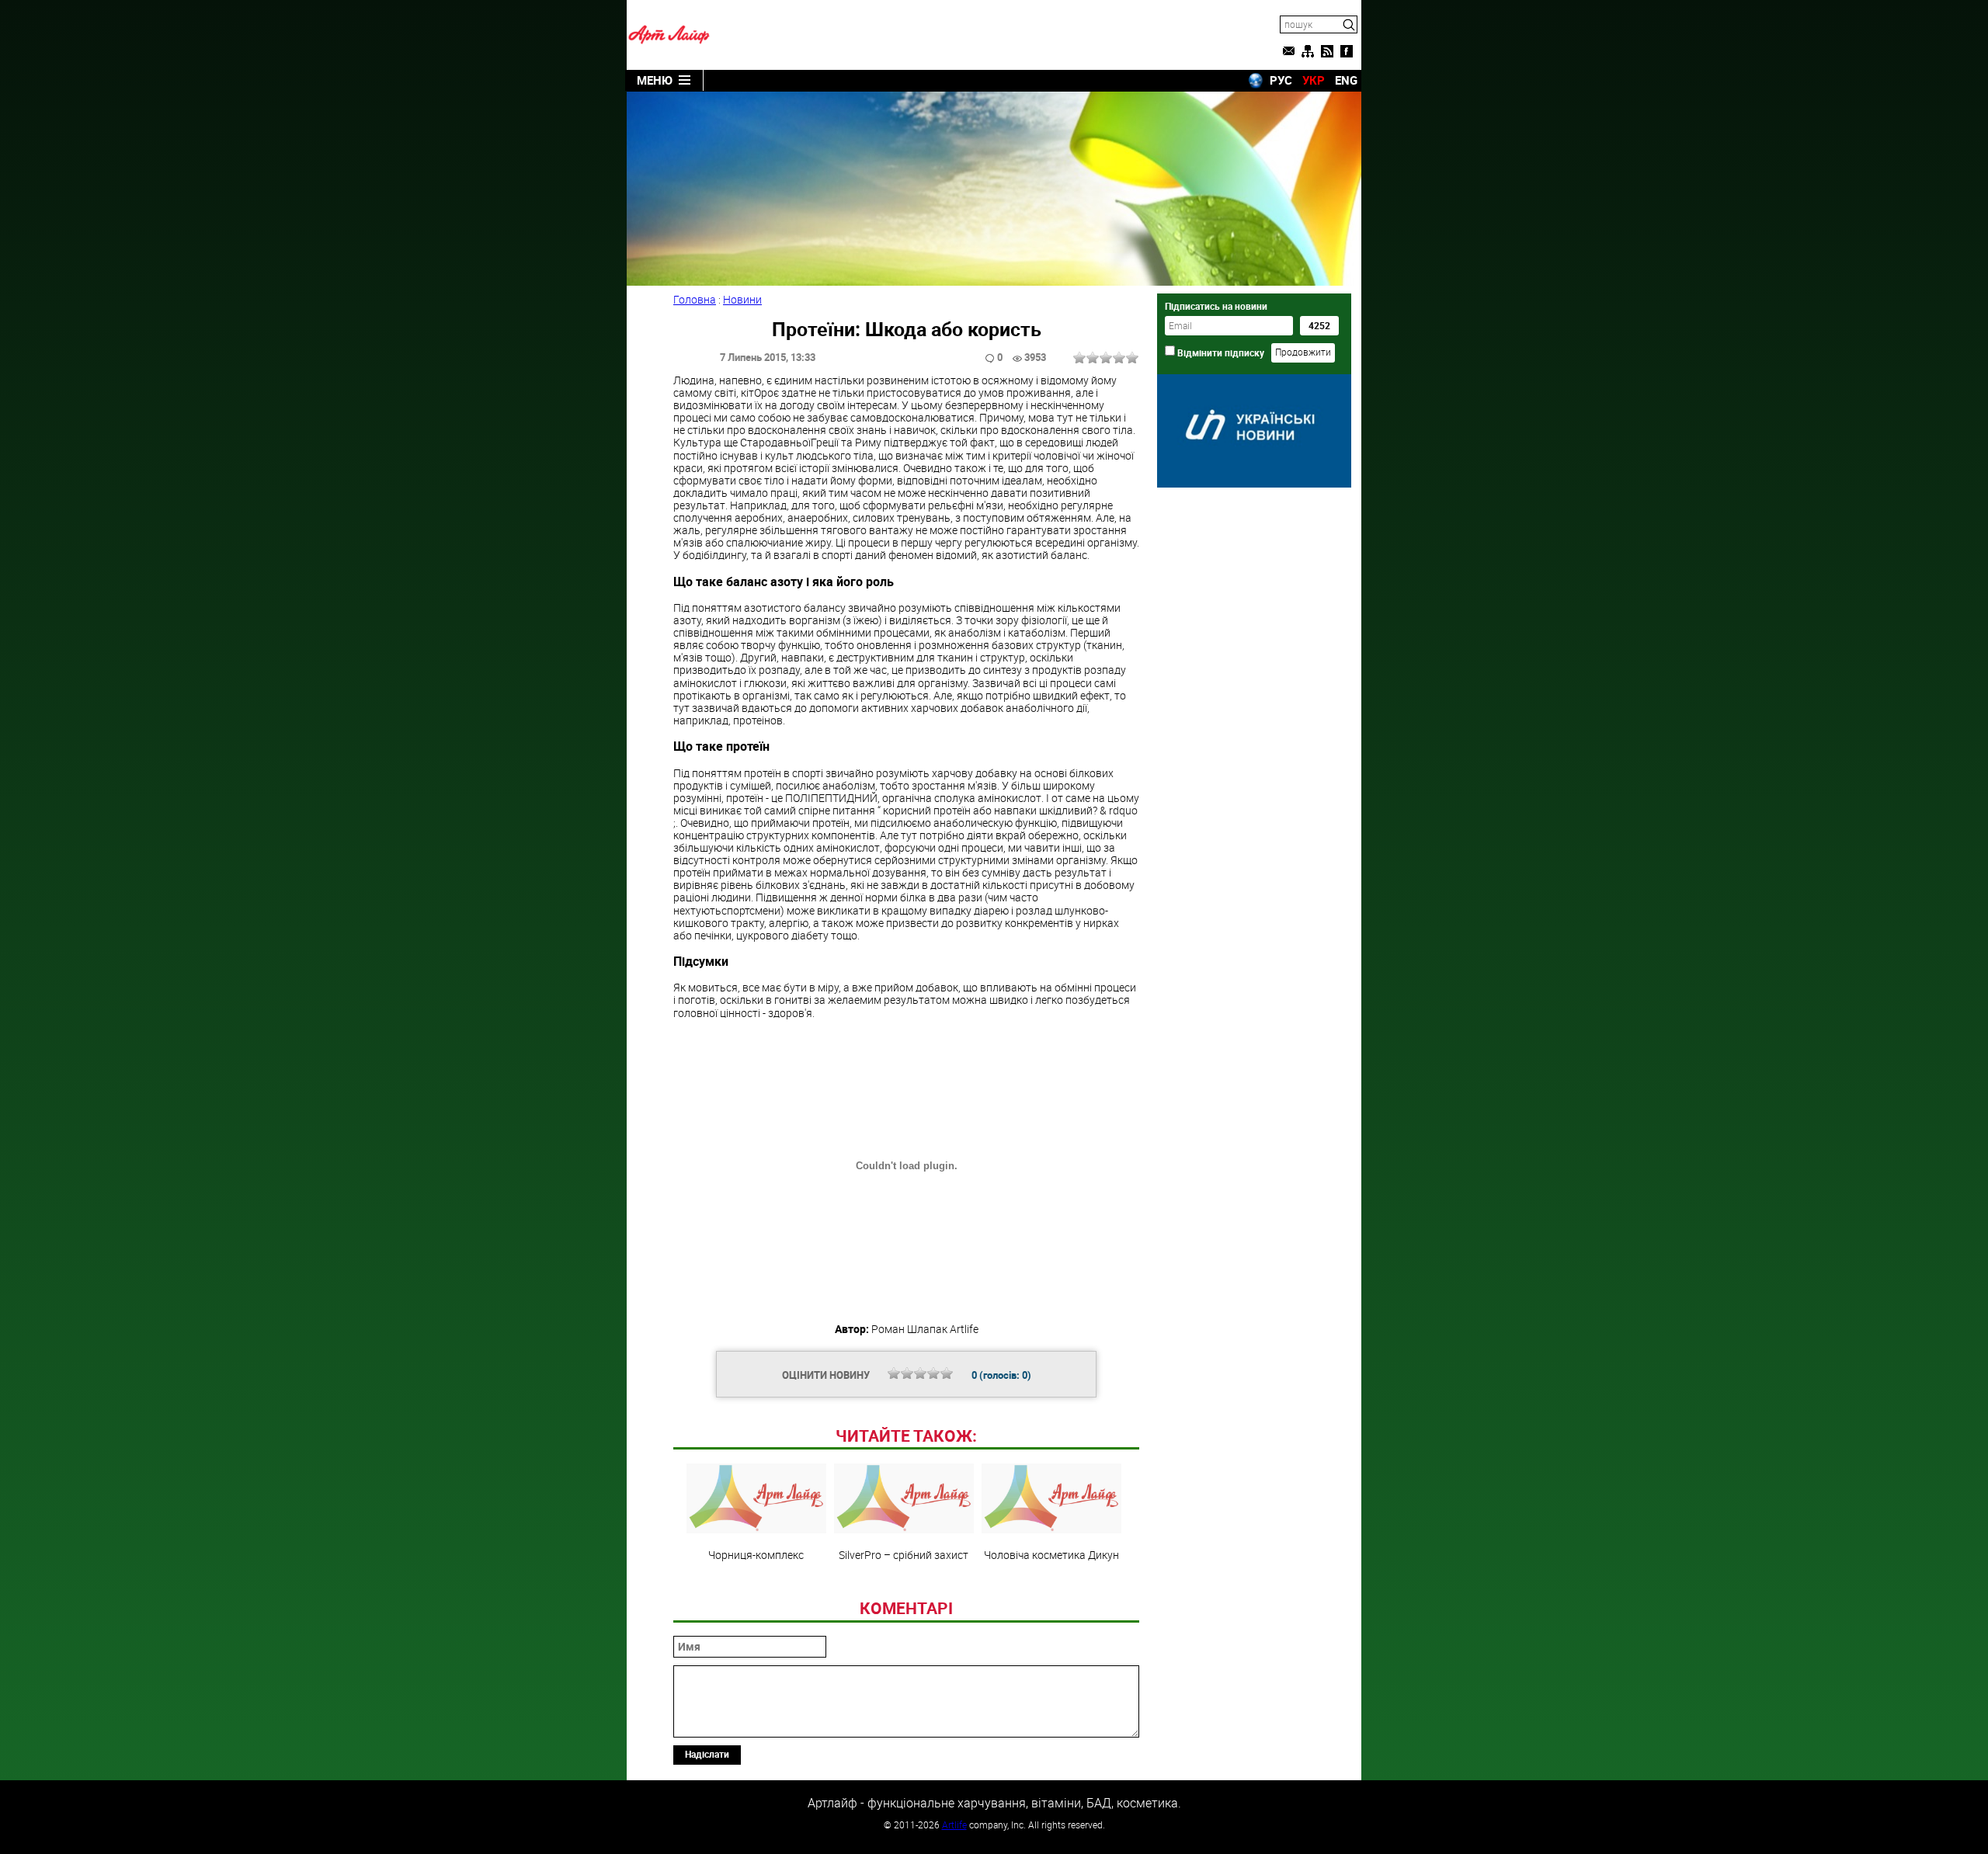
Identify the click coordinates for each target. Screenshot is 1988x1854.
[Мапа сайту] (1308, 51)
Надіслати (707, 1754)
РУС (1281, 80)
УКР (1314, 80)
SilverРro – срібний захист (904, 1554)
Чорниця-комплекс (756, 1554)
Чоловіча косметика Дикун (1051, 1554)
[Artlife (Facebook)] (1347, 51)
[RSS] (1327, 51)
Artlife (954, 1824)
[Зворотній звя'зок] (1288, 51)
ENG (1346, 80)
